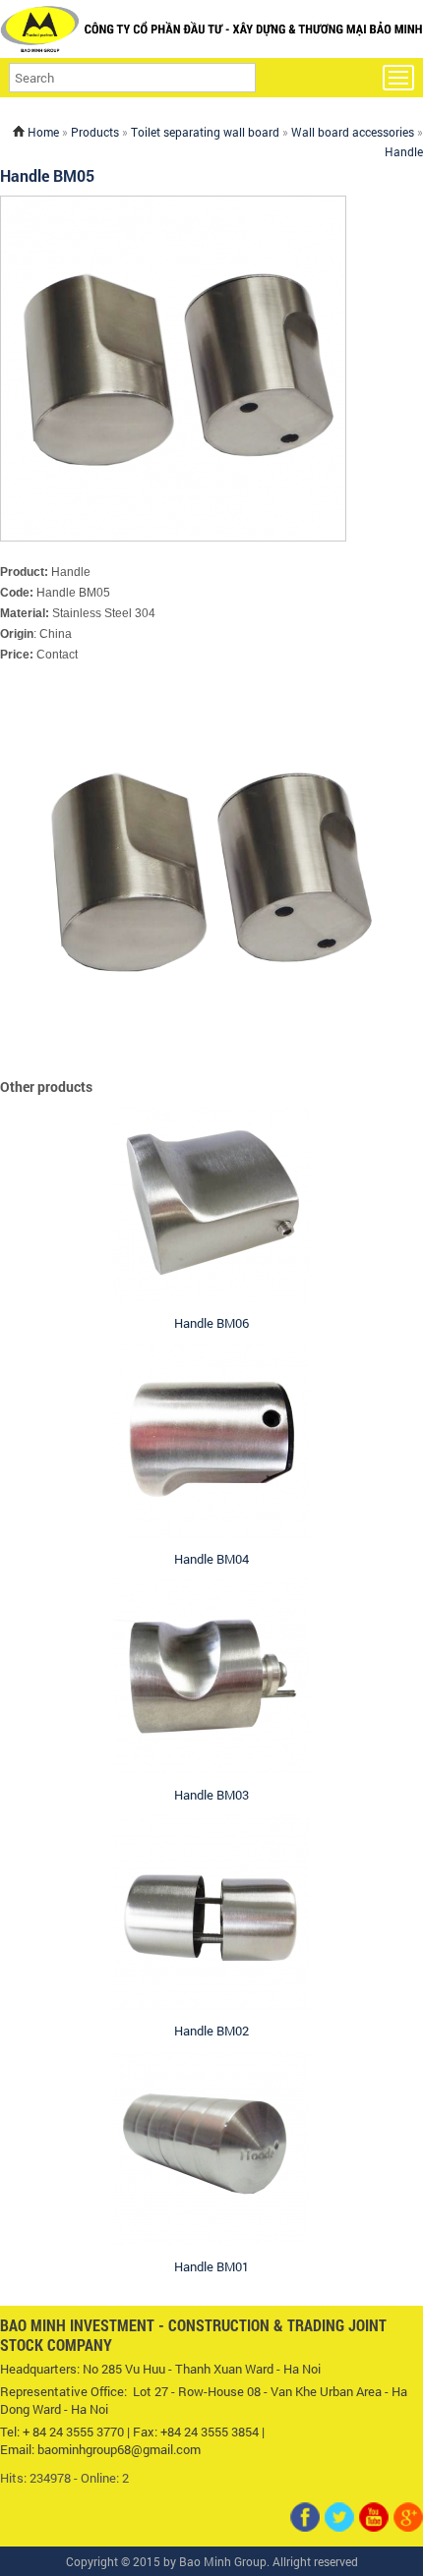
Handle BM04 (211, 1559)
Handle (404, 151)
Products (95, 132)
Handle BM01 (211, 2266)
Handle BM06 (211, 1323)
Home (43, 132)
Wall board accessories (353, 132)
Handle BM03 (211, 1795)
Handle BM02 (211, 2031)
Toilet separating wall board (205, 132)
